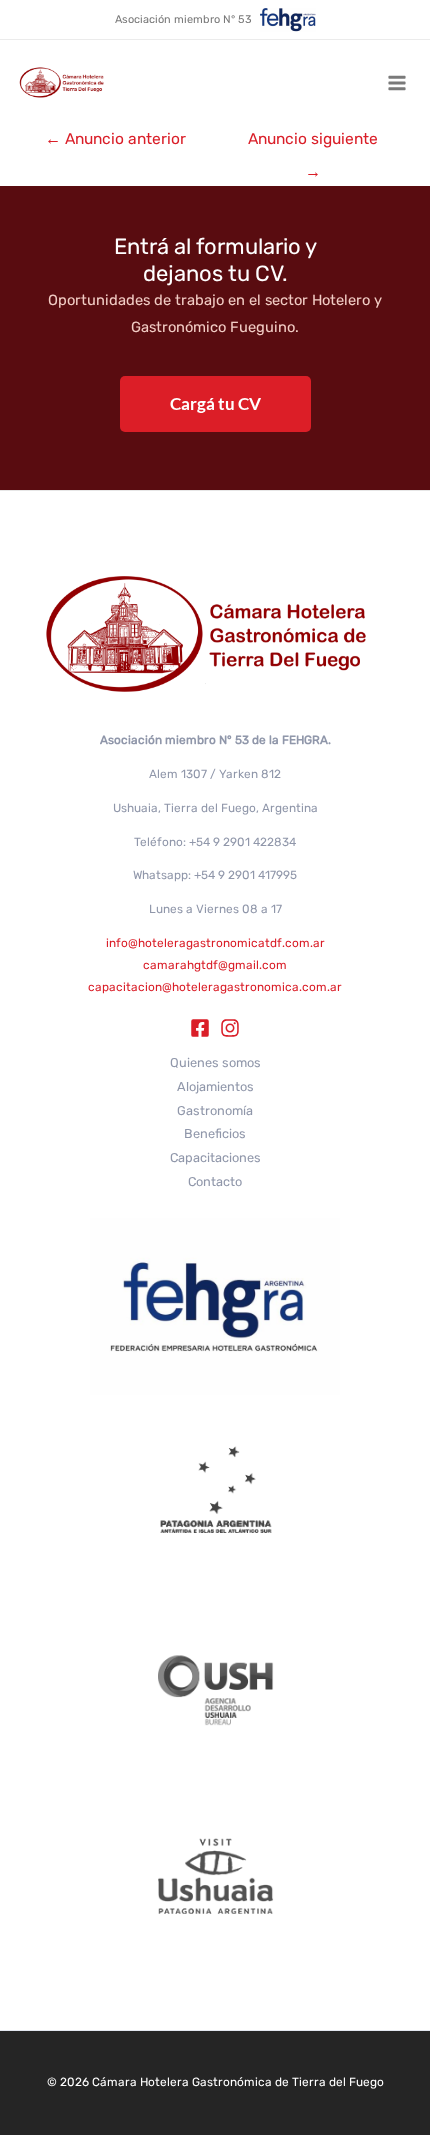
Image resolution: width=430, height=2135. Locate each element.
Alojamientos (215, 1086)
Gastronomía (215, 1110)
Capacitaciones (215, 1157)
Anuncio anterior (115, 138)
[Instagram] (230, 1028)
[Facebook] (200, 1028)
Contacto (215, 1181)
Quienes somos (215, 1062)
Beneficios (215, 1133)
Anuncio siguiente (313, 143)
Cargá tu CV (215, 403)
